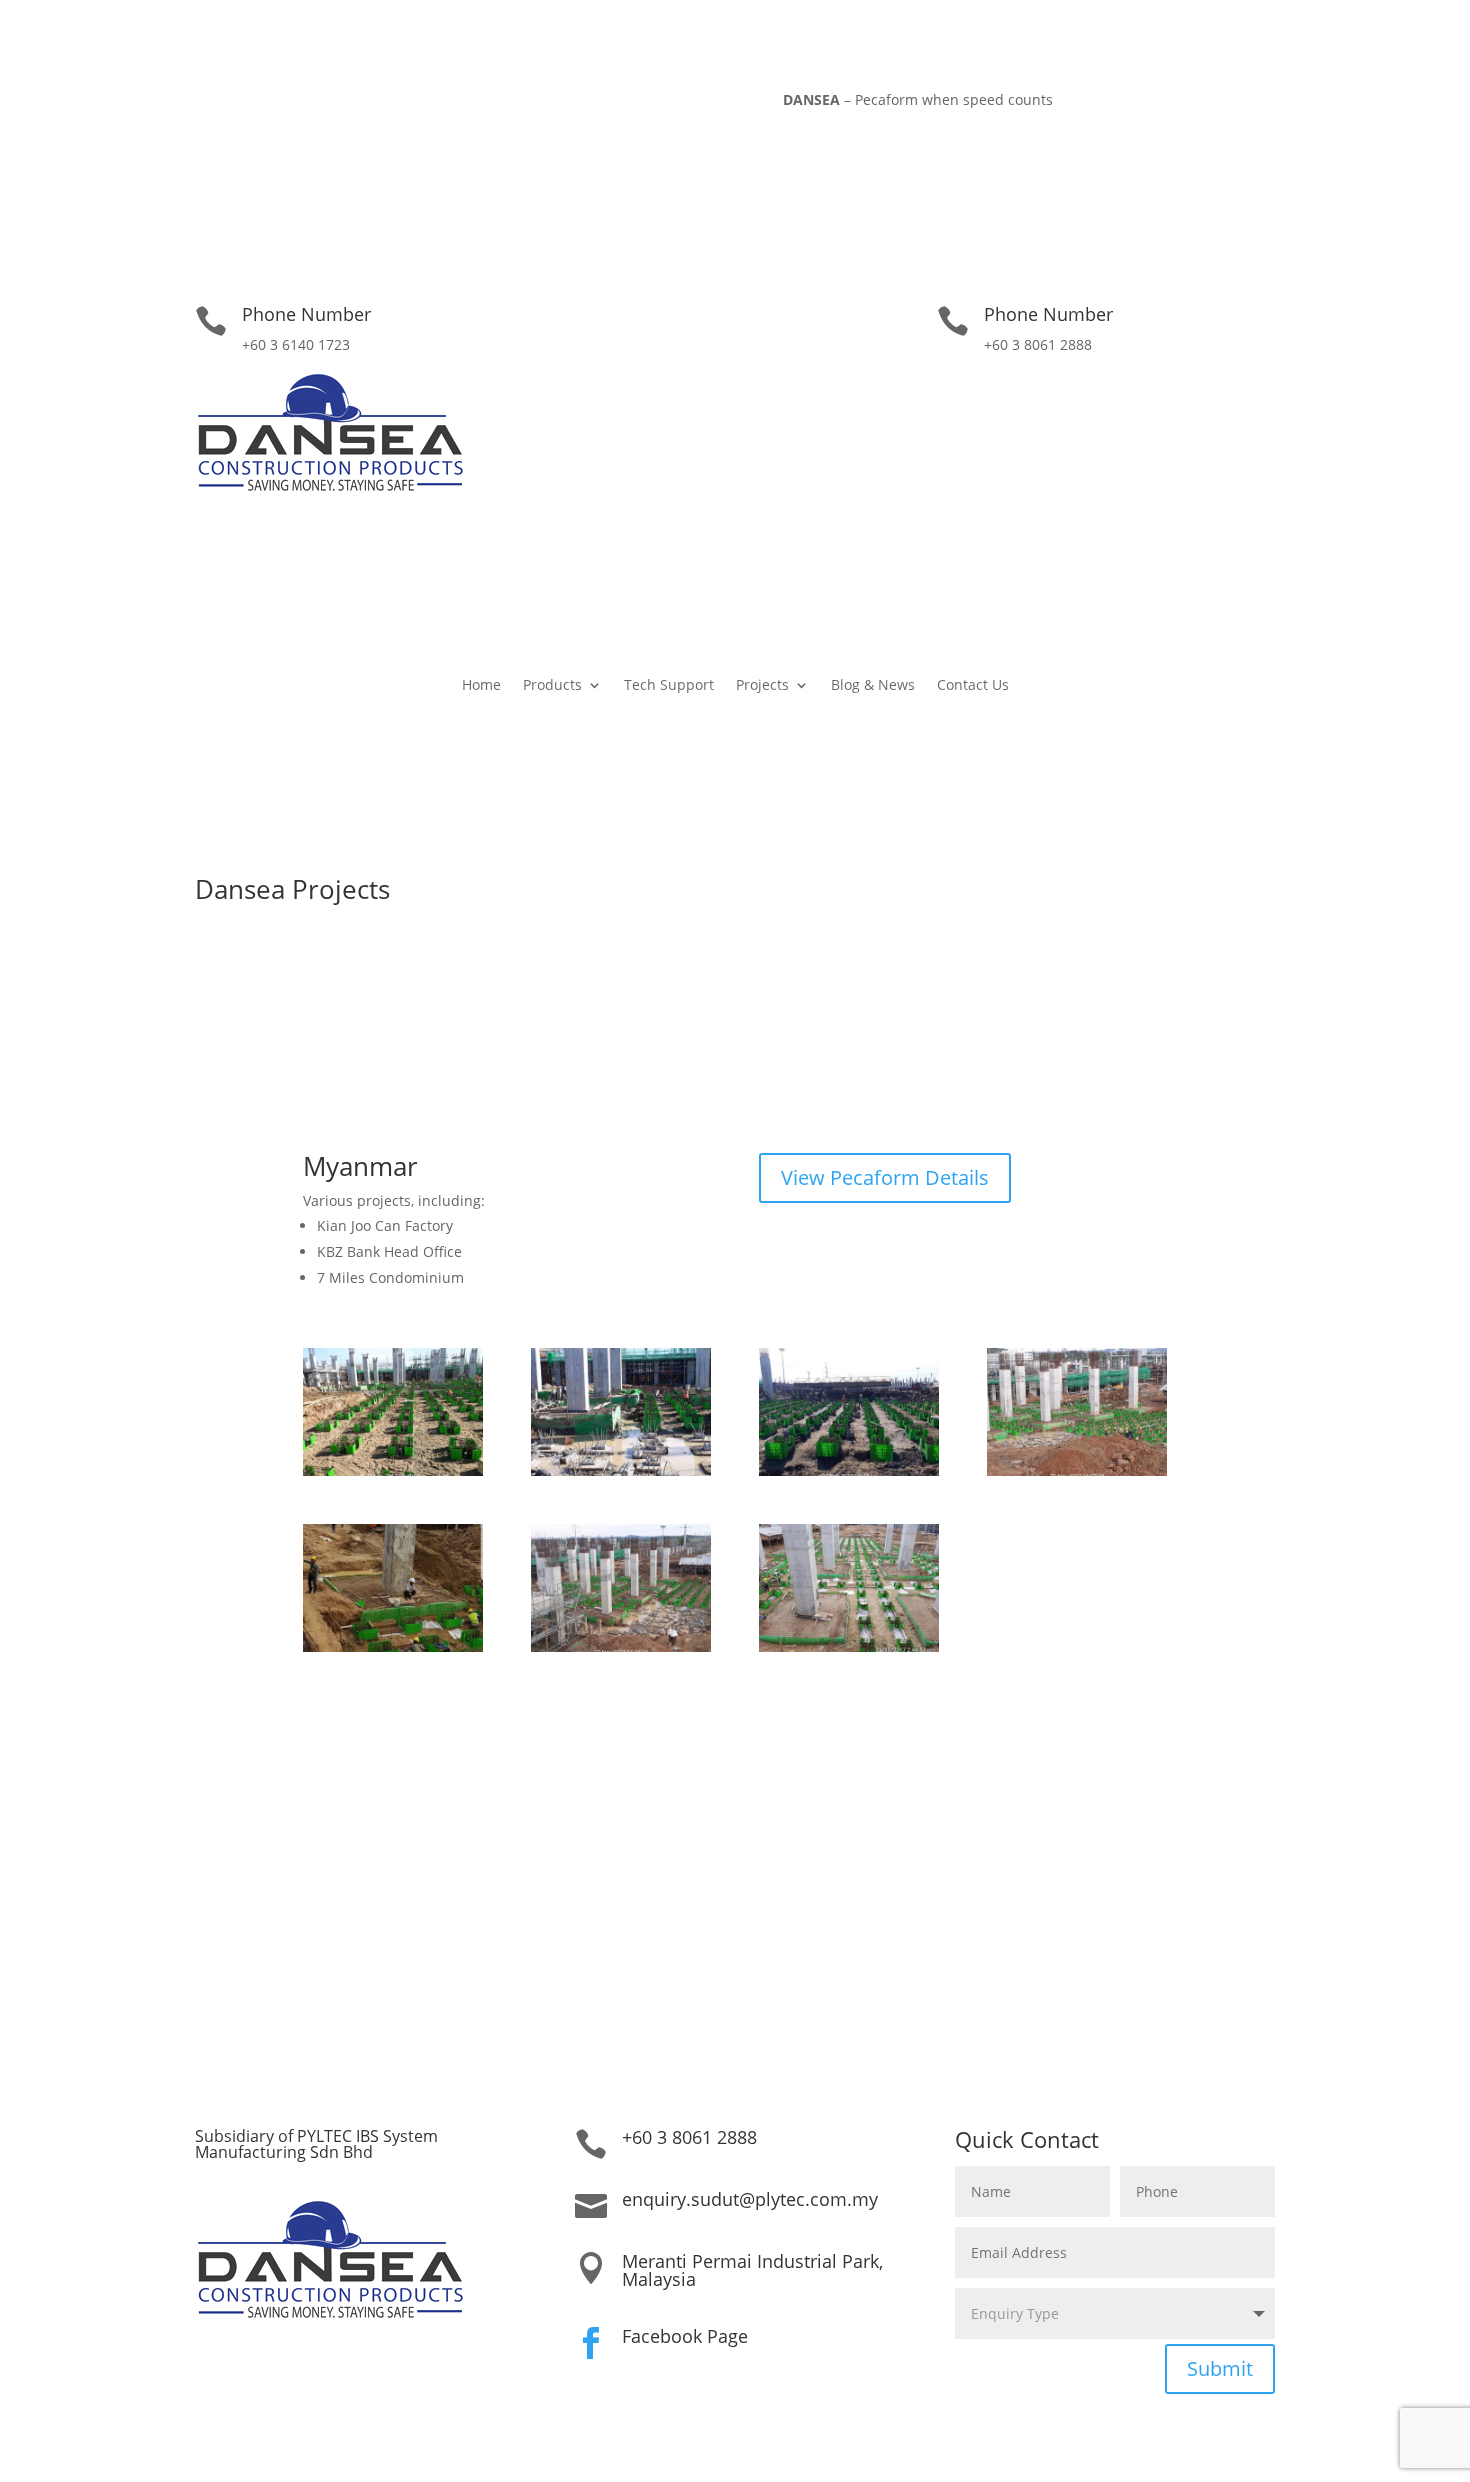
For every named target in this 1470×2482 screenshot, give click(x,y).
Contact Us (973, 686)
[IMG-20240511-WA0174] (621, 1470)
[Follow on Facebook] (270, 104)
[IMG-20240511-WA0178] (393, 1646)
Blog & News (873, 686)
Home (481, 686)
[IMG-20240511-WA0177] (621, 1646)
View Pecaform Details (885, 1177)
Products (552, 686)
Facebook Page (685, 2336)
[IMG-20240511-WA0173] (393, 1470)
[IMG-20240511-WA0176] (1077, 1470)
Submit (1220, 2368)
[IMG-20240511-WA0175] (849, 1470)
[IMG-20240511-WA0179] (849, 1646)
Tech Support (669, 686)
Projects (762, 686)
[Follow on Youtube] (310, 104)
